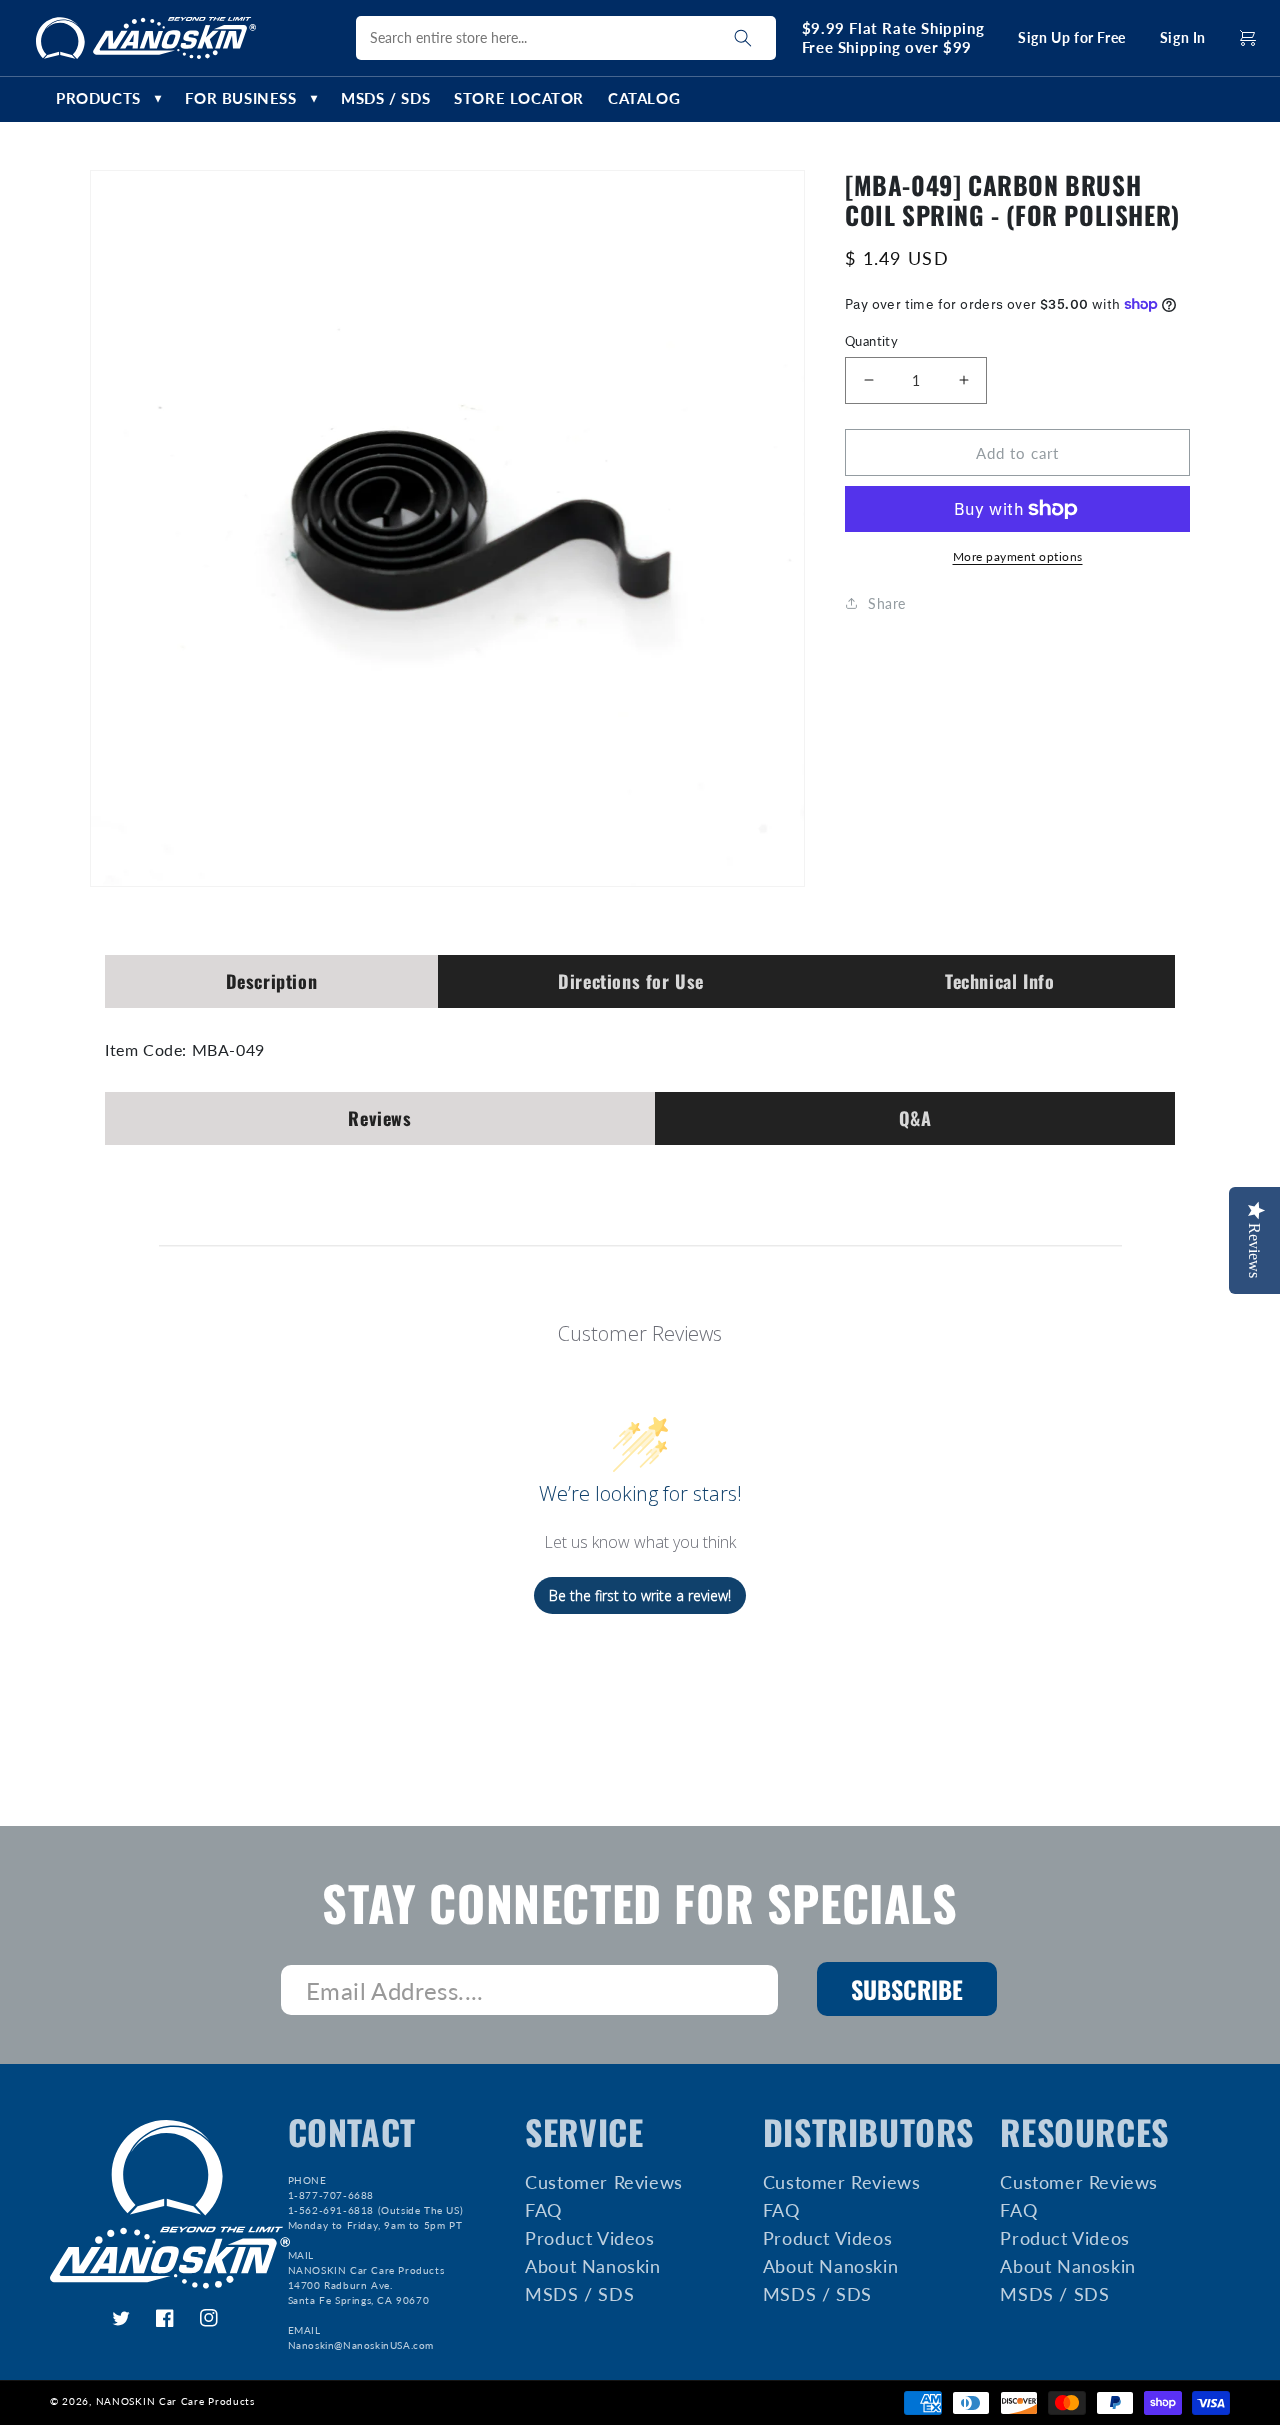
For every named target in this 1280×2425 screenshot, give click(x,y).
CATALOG (644, 98)
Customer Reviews (604, 2183)
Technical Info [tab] (999, 981)
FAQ (543, 2210)
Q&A (915, 1118)
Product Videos (589, 2238)
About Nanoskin (592, 2266)
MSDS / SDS (385, 98)
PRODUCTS (108, 98)
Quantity (871, 340)
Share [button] (887, 602)
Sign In (1183, 38)
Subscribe (907, 1989)
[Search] (743, 38)
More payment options (1018, 556)
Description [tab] (272, 981)
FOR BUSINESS (251, 98)
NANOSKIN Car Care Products (175, 2401)
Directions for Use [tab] (631, 981)
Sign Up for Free (1072, 38)
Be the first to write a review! (640, 1595)
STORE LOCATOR (519, 98)
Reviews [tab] (379, 1118)
